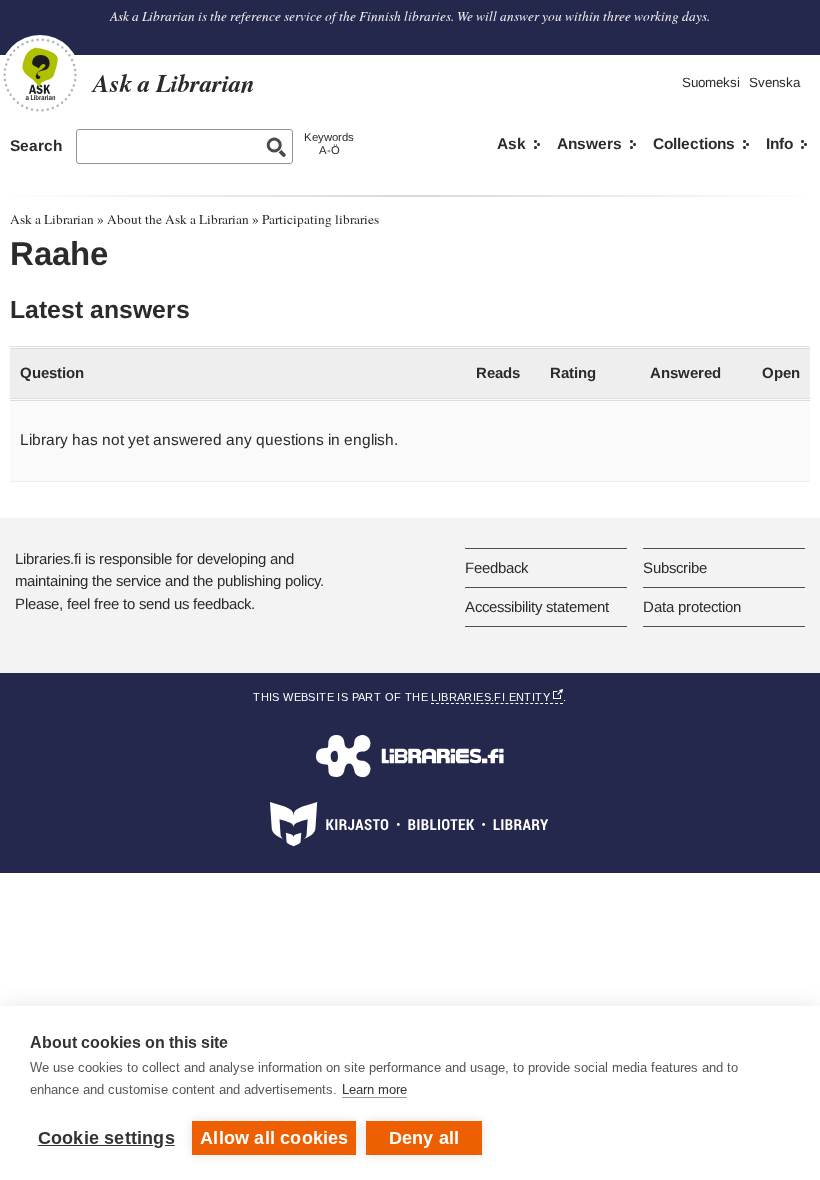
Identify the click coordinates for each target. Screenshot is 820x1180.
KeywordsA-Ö (329, 143)
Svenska (774, 82)
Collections (694, 143)
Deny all (424, 1138)
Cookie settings (106, 1138)
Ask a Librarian (52, 219)
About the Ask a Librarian (178, 219)
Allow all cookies (274, 1138)
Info (779, 143)
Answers (589, 143)
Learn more (374, 1089)
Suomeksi (711, 82)
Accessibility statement (537, 606)
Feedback (496, 567)
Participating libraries (320, 219)
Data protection (692, 606)
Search (36, 145)
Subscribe (675, 567)
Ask (511, 143)
